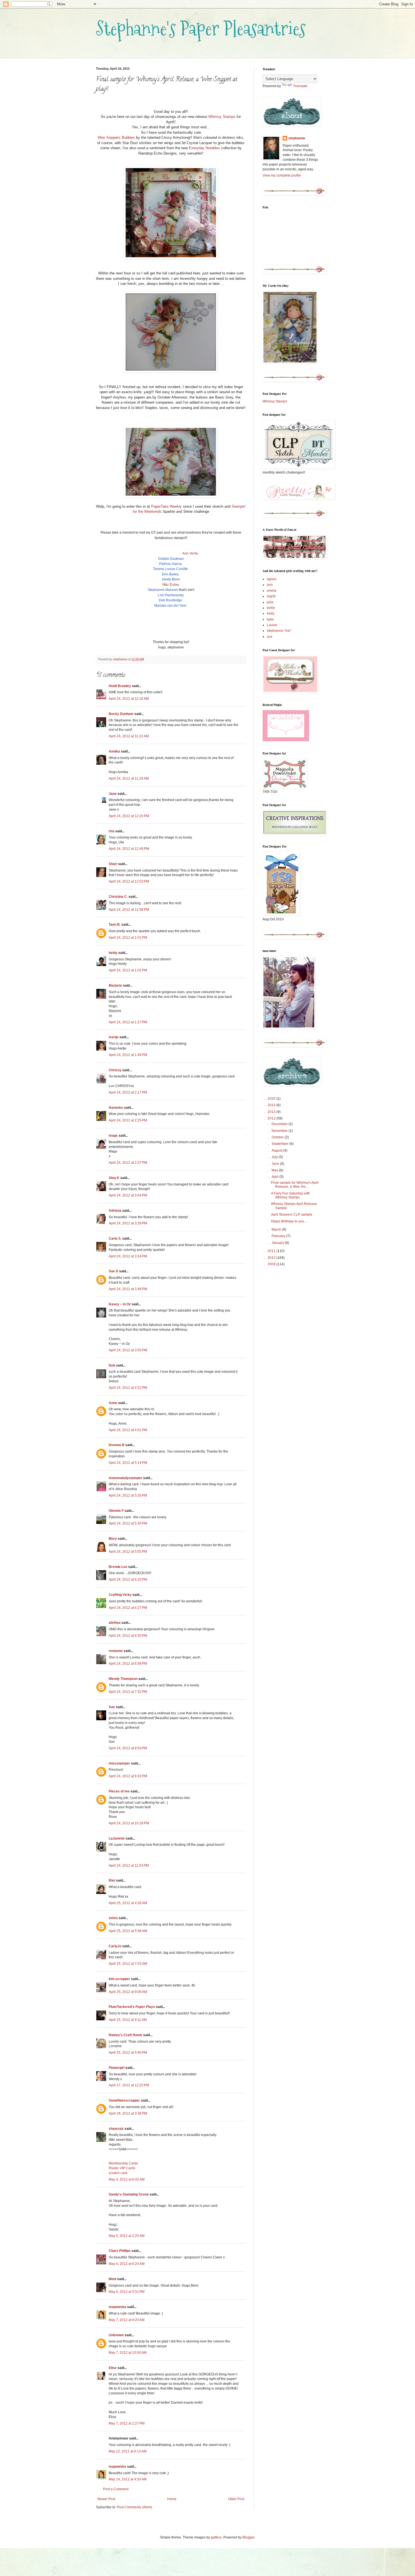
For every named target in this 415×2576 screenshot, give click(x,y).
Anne (113, 1403)
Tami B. (115, 925)
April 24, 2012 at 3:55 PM (128, 1350)
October (278, 1137)
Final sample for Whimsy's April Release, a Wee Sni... (295, 1185)
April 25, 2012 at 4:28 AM (128, 1903)
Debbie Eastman (171, 559)
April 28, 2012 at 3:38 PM (128, 2113)
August (277, 1150)
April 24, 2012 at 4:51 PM (128, 1430)
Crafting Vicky (120, 1595)
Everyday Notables (204, 148)
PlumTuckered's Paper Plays (132, 2007)
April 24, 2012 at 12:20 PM (129, 816)
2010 (272, 1258)
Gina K (114, 1178)
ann (270, 585)
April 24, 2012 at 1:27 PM (128, 1022)
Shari (113, 864)
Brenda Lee (118, 1567)
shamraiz (116, 2129)
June (276, 1164)
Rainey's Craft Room (125, 2035)
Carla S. (115, 1238)
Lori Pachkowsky (171, 595)
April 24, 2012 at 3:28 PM (128, 1223)
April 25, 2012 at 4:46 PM (128, 2053)
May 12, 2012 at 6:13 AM (128, 2451)
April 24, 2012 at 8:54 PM (128, 1748)
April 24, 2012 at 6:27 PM (128, 1608)
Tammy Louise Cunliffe (171, 569)
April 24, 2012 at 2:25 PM (128, 1120)
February (279, 1236)
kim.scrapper (119, 1979)
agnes (272, 579)
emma (272, 591)
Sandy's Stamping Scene (129, 2194)
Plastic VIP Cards (122, 2168)
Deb (112, 1365)
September (280, 1144)
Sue (112, 1707)
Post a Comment (116, 2489)
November (280, 1131)
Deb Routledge (170, 600)
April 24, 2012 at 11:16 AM (129, 699)
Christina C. (118, 897)
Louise (272, 625)
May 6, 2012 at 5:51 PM (127, 2292)
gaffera (216, 2537)
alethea (115, 1623)
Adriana (115, 1211)
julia (270, 602)
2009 (272, 1264)
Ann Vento (190, 553)
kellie (271, 608)
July (275, 1157)
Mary (113, 1539)
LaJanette (117, 1838)
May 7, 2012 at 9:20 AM (127, 2320)
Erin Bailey (170, 574)
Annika (114, 751)
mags (113, 1136)
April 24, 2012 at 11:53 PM (129, 1866)
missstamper (119, 1763)
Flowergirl (117, 2068)
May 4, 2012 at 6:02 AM (127, 2179)
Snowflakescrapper (124, 2100)
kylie (270, 619)
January (278, 1243)
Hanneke (116, 1108)
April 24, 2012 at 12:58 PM (129, 910)
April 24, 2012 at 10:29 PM (129, 1823)
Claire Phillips (120, 2251)
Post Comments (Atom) (135, 2507)
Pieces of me (119, 1791)
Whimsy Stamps (222, 117)
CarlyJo (115, 1946)
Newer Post (106, 2499)
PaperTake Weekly (166, 506)
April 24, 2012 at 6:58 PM (128, 1664)
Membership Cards (123, 2163)
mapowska (117, 2307)
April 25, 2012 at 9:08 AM (128, 1992)
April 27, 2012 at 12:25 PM (129, 2085)
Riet (112, 1880)
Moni (113, 2279)
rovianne (116, 1651)
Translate (300, 86)
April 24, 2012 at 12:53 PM (129, 881)
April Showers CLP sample (292, 1215)
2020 (272, 1099)
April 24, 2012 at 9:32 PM (128, 1776)
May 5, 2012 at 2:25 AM (127, 2236)
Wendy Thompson (123, 1679)
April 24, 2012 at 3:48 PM (128, 1289)
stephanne (297, 138)
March (277, 1229)
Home (172, 2499)
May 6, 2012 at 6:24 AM (127, 2264)
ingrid (271, 596)
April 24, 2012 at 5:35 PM (128, 1523)
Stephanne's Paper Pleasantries (201, 28)
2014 (272, 1105)
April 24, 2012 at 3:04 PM (128, 1195)
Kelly (271, 613)
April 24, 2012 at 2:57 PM (128, 1163)
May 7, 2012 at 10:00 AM (128, 2353)
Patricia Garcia (171, 564)
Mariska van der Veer (170, 606)
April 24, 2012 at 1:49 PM (128, 1055)
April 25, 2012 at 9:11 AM (128, 2020)
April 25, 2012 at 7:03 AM (128, 1964)
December (280, 1124)
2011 (272, 1251)
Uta (112, 831)
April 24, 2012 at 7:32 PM (128, 1692)
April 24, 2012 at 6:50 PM (128, 1636)
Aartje (114, 1037)
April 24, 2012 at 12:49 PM (129, 849)
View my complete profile (282, 175)
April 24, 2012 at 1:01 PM (128, 938)
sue (270, 637)
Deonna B (117, 1445)
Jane (113, 794)
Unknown (116, 2335)
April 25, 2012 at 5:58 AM (128, 1931)
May (275, 1170)
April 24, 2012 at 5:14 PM (128, 1463)
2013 (272, 1112)
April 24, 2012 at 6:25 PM (128, 1580)
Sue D (113, 1271)
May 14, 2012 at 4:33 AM (128, 2479)
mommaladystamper (125, 1478)
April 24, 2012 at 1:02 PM (128, 970)
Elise (113, 2368)
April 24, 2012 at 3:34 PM (128, 1256)
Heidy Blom (171, 579)
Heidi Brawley (120, 686)
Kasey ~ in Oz (120, 1304)
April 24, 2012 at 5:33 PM (128, 1495)
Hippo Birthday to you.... (289, 1221)
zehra (113, 1918)
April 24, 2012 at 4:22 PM (128, 1388)
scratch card (118, 2173)
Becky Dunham (121, 714)
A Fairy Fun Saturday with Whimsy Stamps (290, 1195)
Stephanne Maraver (163, 590)
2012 (272, 1118)
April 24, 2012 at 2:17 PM (128, 1092)
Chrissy (115, 1070)
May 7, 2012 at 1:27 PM (127, 2423)
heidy (113, 953)
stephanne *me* (279, 631)
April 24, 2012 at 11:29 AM (129, 778)
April (276, 1177)
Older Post (236, 2499)
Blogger (248, 2537)
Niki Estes (171, 585)
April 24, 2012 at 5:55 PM (128, 1552)
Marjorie (115, 985)
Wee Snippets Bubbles (116, 138)
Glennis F (116, 1511)
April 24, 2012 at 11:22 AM (129, 736)
